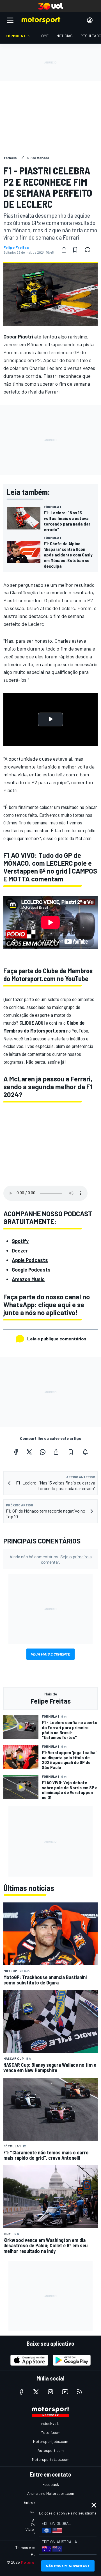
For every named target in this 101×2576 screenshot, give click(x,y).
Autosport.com (51, 2450)
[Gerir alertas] (85, 1452)
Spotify (20, 1241)
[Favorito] (75, 250)
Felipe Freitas (16, 247)
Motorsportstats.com (51, 2459)
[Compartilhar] (64, 250)
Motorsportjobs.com (51, 2441)
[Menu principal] (10, 20)
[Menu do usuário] (90, 20)
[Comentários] (89, 250)
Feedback (51, 2484)
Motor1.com (50, 2432)
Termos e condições (32, 2547)
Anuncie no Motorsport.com (51, 2493)
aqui (64, 1305)
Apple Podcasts (30, 1260)
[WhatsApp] (43, 1452)
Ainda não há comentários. (51, 1559)
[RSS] (80, 2392)
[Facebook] (16, 1452)
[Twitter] (29, 1452)
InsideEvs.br (51, 2423)
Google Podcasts (31, 1270)
